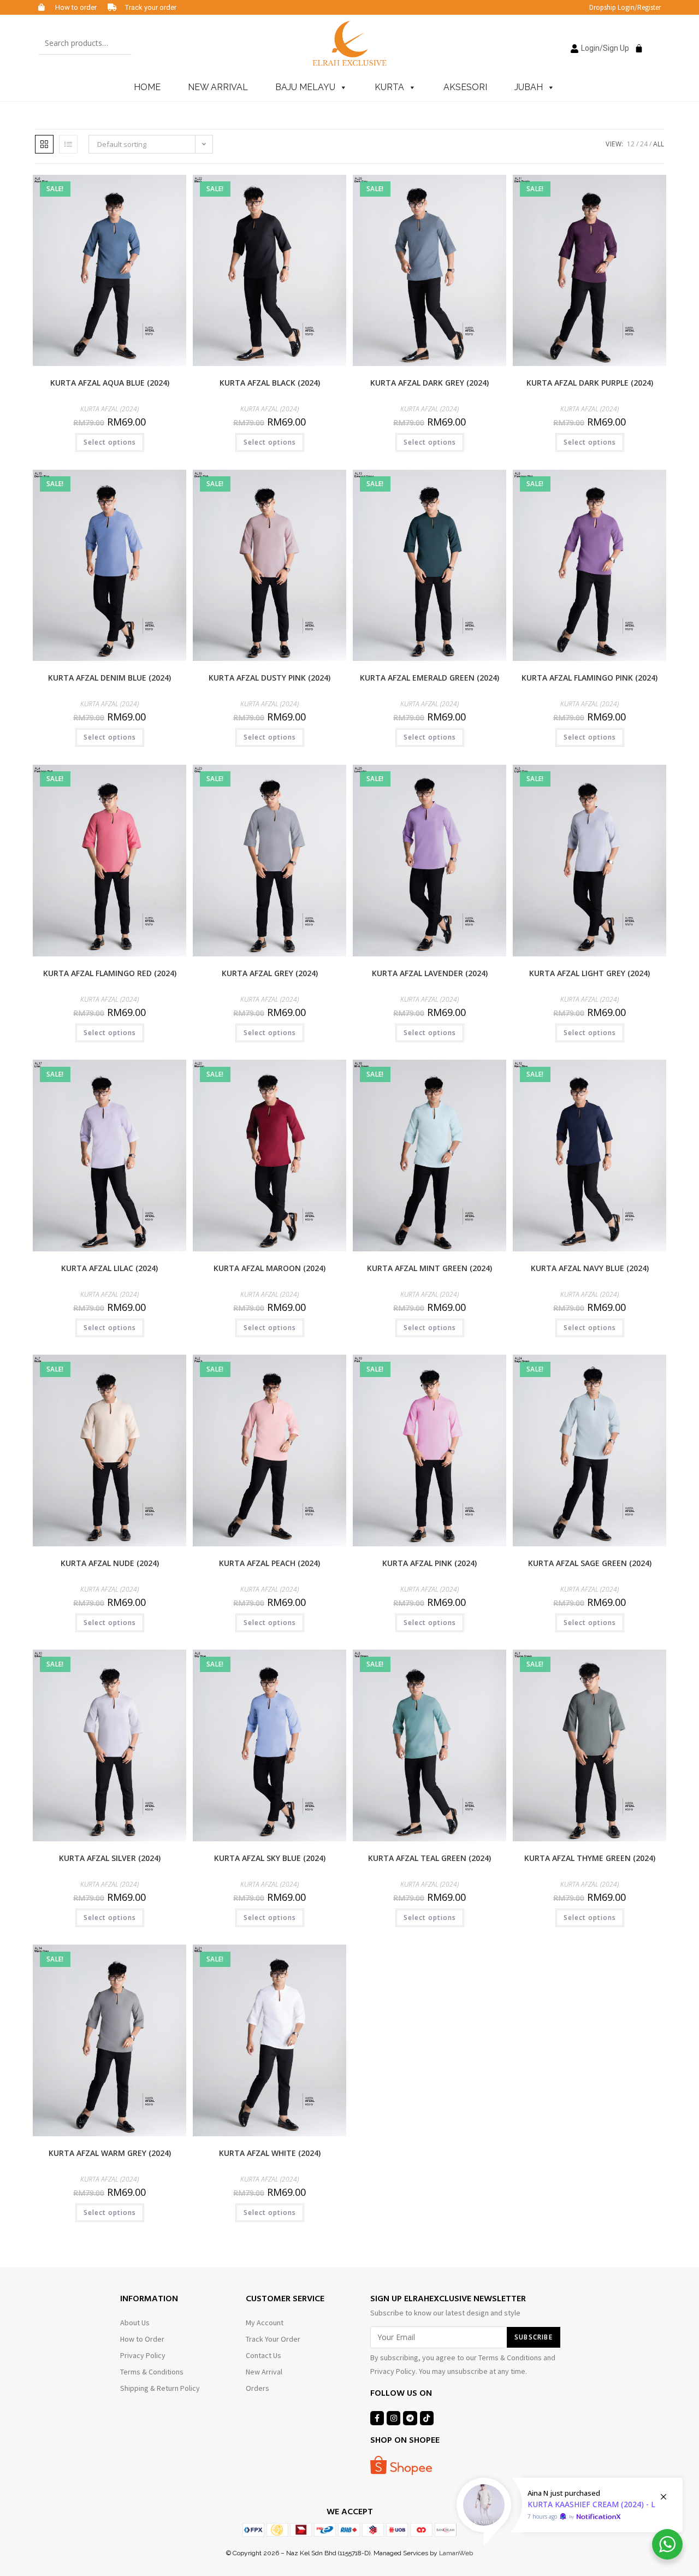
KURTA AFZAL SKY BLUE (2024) (270, 1858)
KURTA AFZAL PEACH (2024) (269, 1563)
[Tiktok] (427, 2418)
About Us (135, 2323)
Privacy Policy (143, 2355)
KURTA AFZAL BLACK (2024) (270, 383)
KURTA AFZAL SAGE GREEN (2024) (590, 1563)
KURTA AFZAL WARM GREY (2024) (110, 2153)
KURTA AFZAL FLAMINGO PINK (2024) (590, 678)
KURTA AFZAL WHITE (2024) (270, 2153)
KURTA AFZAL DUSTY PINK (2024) (269, 678)
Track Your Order (273, 2339)
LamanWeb (456, 2553)
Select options (110, 442)
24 (644, 144)
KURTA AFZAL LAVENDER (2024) (430, 973)
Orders (257, 2388)
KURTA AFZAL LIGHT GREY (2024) (590, 973)
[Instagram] (393, 2418)
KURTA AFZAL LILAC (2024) (109, 1268)
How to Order (142, 2339)
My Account (265, 2323)
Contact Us (263, 2355)
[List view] (68, 144)
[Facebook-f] (377, 2418)
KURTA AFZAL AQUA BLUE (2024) (110, 383)
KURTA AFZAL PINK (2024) (430, 1563)
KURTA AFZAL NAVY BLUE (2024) (590, 1268)
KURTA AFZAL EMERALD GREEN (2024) (430, 678)
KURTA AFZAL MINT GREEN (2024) (430, 1268)
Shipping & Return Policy (160, 2388)
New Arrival (264, 2372)
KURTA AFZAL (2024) (109, 409)
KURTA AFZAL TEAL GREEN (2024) (430, 1858)
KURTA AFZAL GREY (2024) (270, 973)
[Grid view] (44, 144)
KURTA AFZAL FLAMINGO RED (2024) (110, 973)
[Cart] (636, 42)
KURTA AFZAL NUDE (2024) (110, 1563)
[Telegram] (410, 2418)
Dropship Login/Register (625, 7)
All (659, 144)
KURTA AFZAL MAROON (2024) (269, 1268)
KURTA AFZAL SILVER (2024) (110, 1858)
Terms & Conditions (152, 2372)
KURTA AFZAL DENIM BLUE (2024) (109, 678)
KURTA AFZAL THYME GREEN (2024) (590, 1858)
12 (631, 144)
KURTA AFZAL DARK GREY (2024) (430, 383)
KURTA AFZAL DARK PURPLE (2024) (590, 383)
